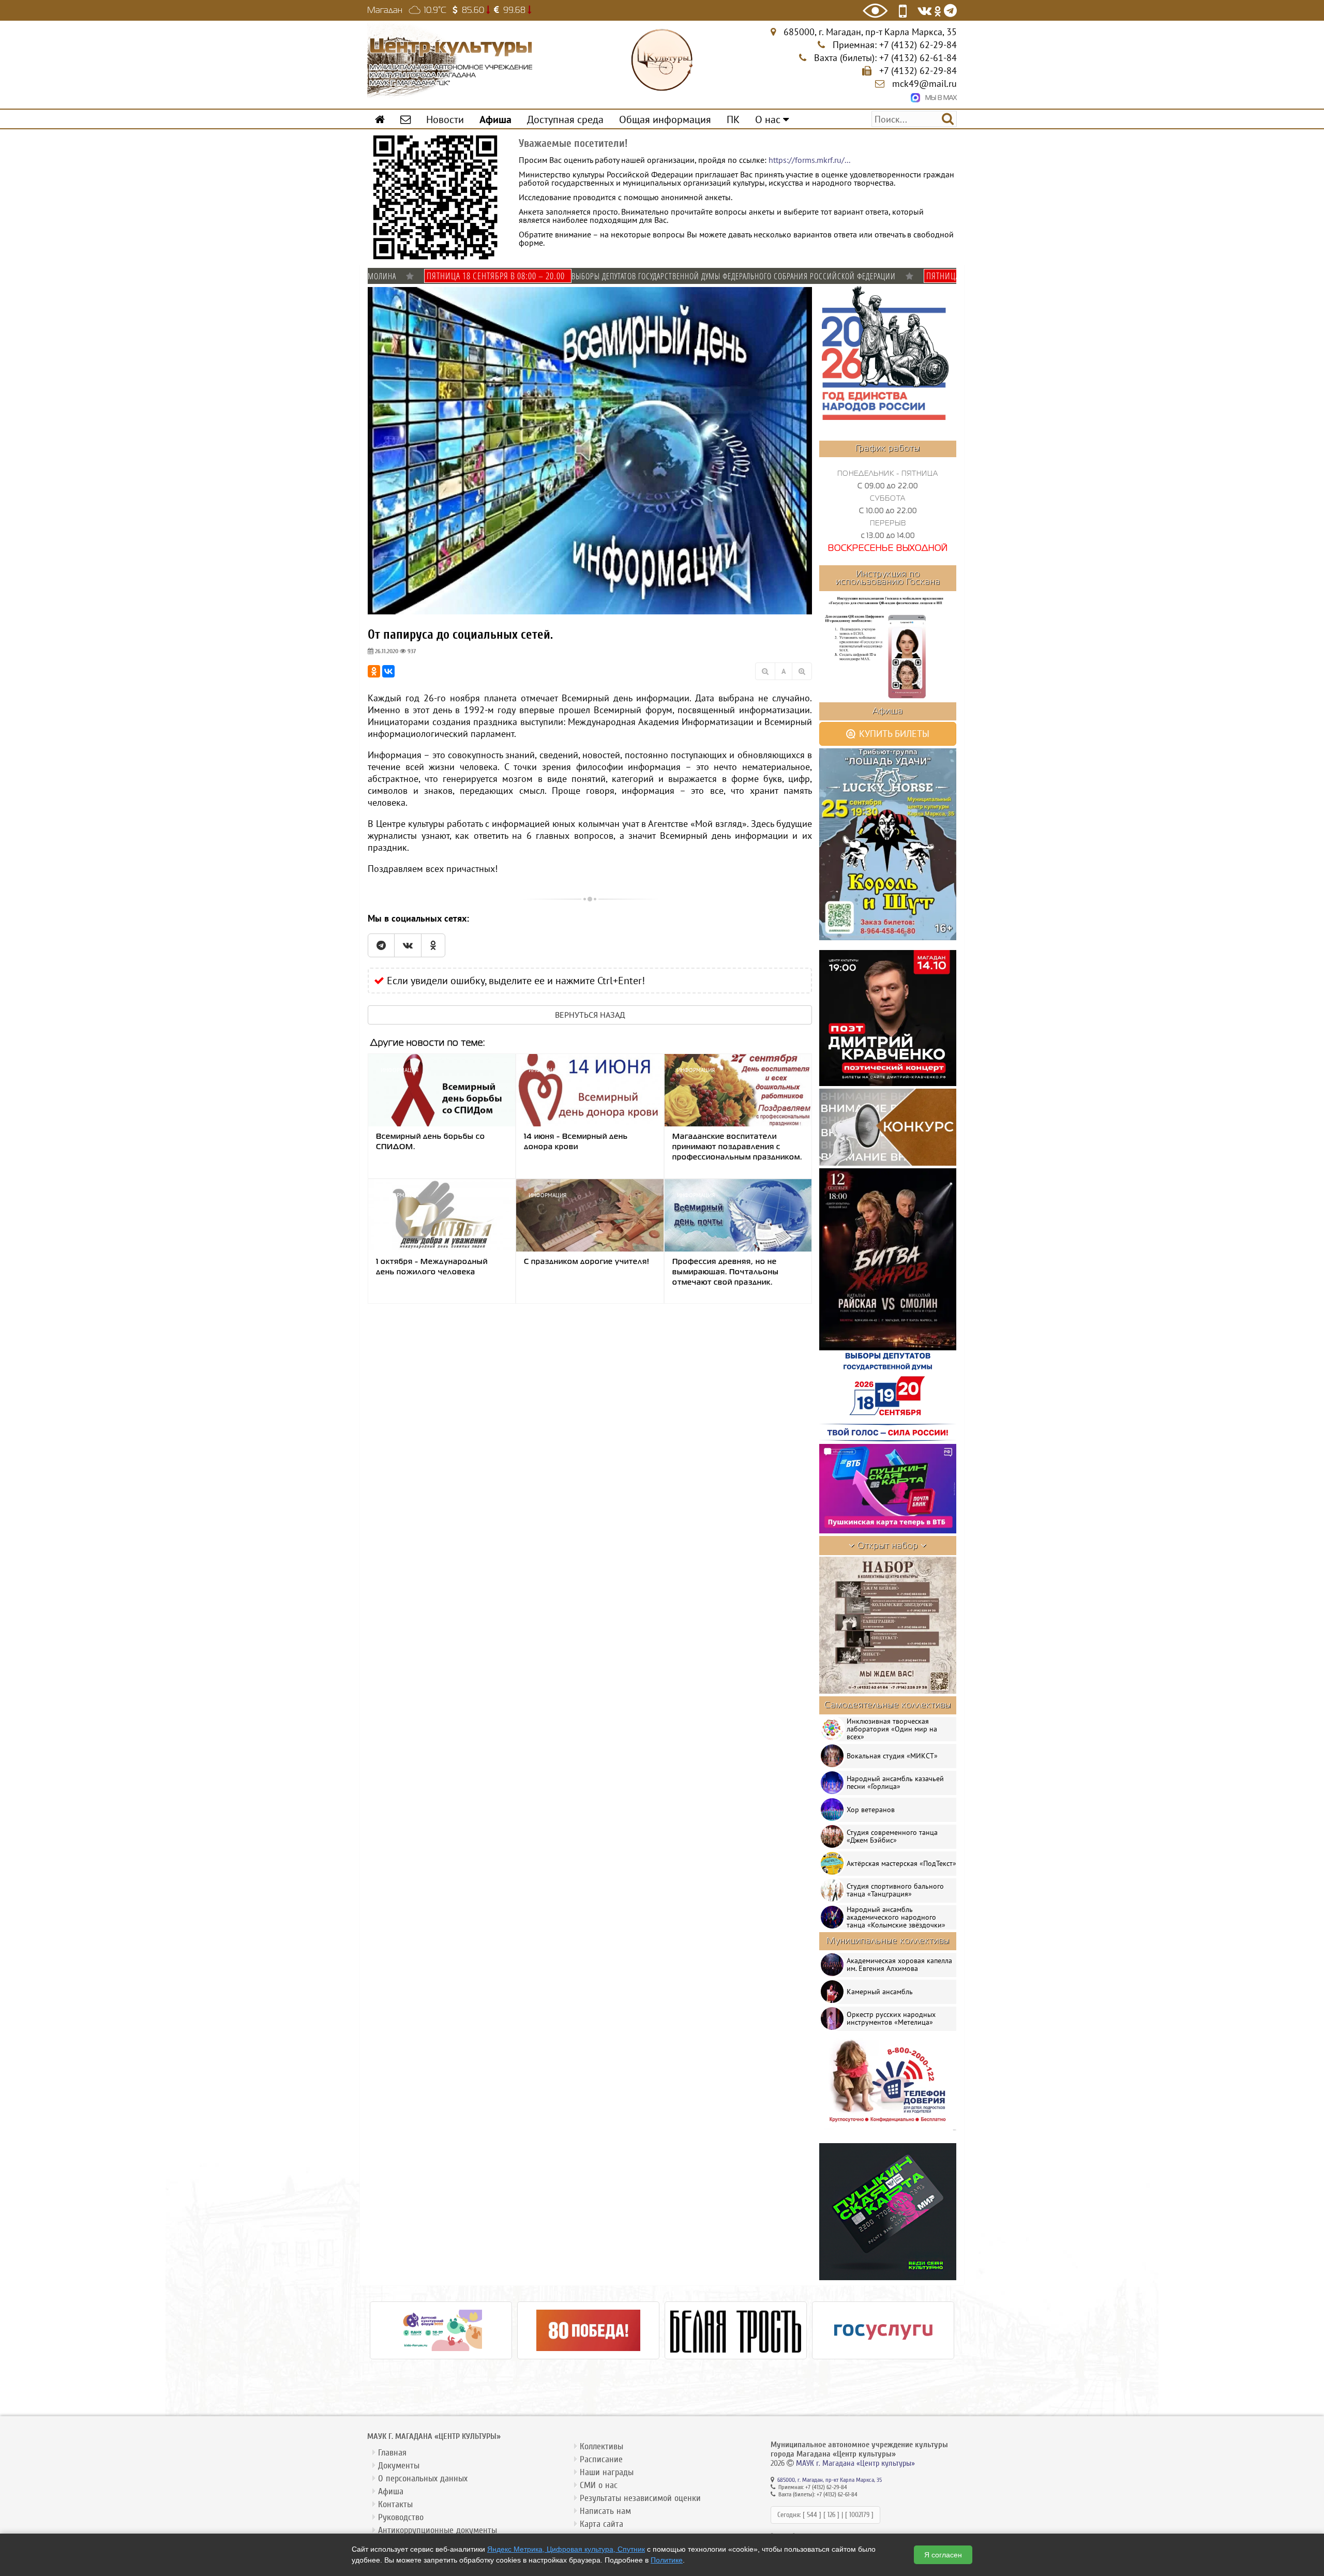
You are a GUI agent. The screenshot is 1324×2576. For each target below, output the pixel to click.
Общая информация (665, 119)
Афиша (391, 2491)
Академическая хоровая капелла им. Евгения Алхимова (899, 1964)
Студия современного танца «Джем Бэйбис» (892, 1836)
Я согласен (943, 2555)
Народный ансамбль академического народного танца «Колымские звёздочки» (896, 1917)
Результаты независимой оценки (640, 2498)
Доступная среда (565, 119)
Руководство (401, 2517)
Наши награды (607, 2472)
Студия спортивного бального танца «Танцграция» (895, 1890)
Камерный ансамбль (880, 1992)
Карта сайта (601, 2524)
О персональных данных (423, 2479)
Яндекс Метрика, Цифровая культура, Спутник (566, 2549)
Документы (399, 2466)
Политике (667, 2560)
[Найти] (948, 118)
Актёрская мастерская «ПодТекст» (901, 1863)
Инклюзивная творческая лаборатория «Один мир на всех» (892, 1729)
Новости (445, 119)
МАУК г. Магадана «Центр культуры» (855, 2463)
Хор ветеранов (871, 1810)
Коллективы (601, 2446)
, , (870, 32)
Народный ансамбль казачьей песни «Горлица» (895, 1782)
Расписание (601, 2459)
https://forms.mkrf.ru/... (809, 160)
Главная (392, 2453)
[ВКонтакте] (388, 671)
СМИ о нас (599, 2485)
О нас (769, 119)
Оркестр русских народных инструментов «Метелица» (891, 2018)
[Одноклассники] (374, 671)
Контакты (395, 2504)
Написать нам (605, 2511)
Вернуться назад (590, 1015)
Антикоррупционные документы (438, 2530)
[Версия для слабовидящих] (875, 11)
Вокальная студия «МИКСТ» (892, 1756)
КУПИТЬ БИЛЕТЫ (893, 734)
